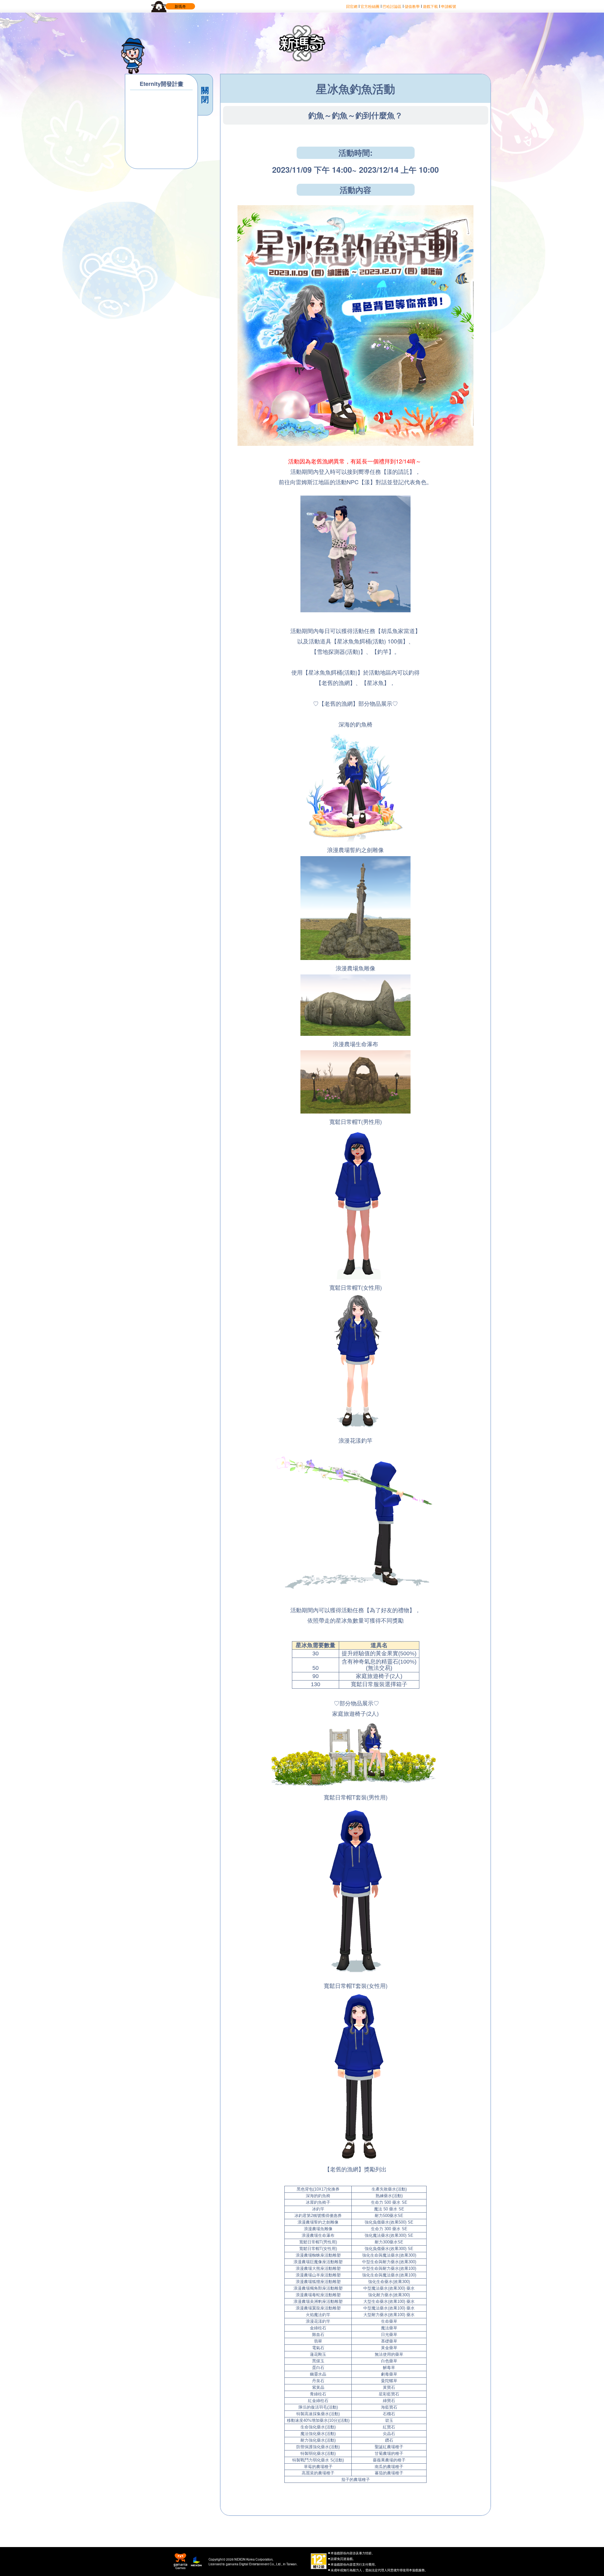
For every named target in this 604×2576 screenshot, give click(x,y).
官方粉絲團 (370, 6)
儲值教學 (412, 6)
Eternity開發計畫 (162, 84)
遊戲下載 (430, 6)
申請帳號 (449, 6)
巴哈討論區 (392, 6)
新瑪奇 (180, 6)
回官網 (352, 6)
